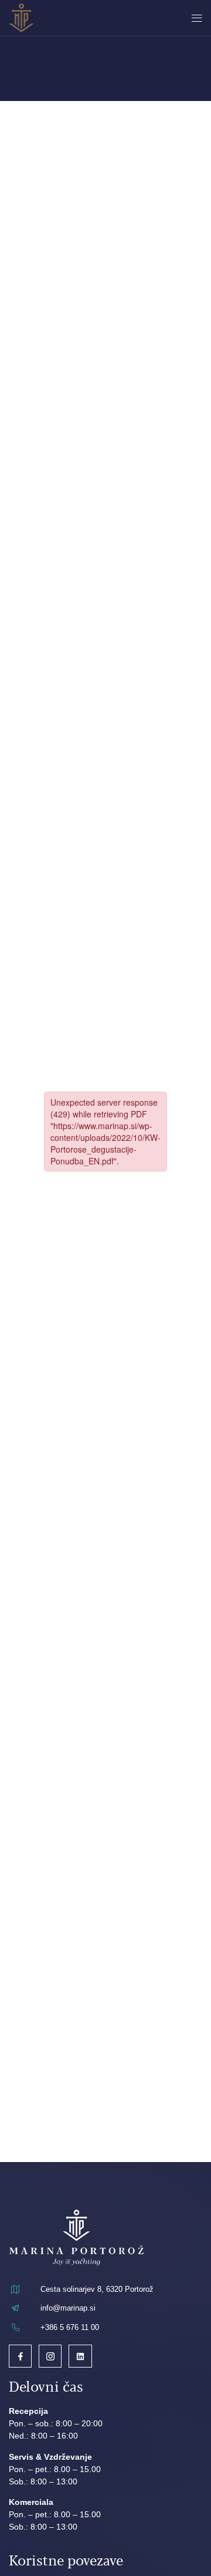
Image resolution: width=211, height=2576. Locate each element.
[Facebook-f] (20, 2356)
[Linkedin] (80, 2356)
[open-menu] (194, 18)
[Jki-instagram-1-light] (50, 2356)
